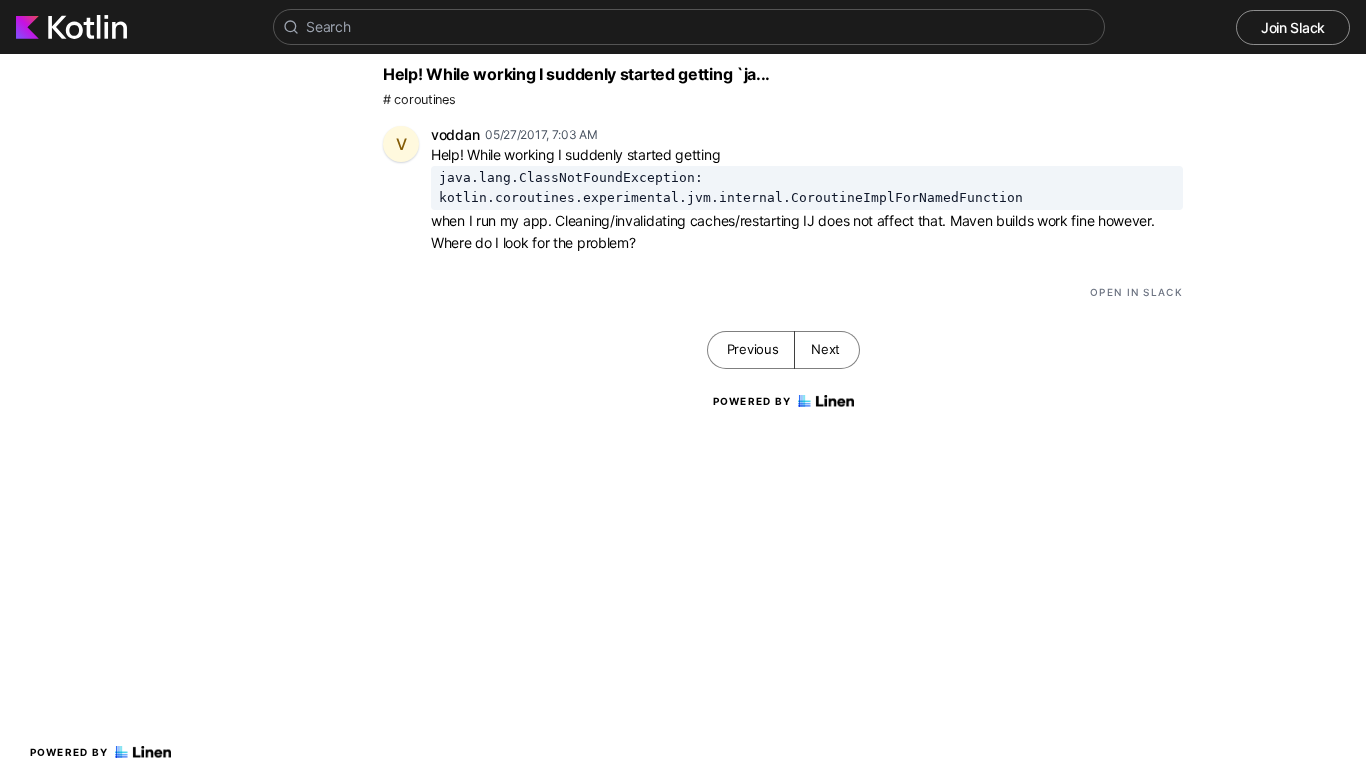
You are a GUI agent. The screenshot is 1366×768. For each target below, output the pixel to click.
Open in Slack (1136, 292)
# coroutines (419, 99)
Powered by (69, 752)
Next (825, 349)
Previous (753, 349)
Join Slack (1293, 27)
